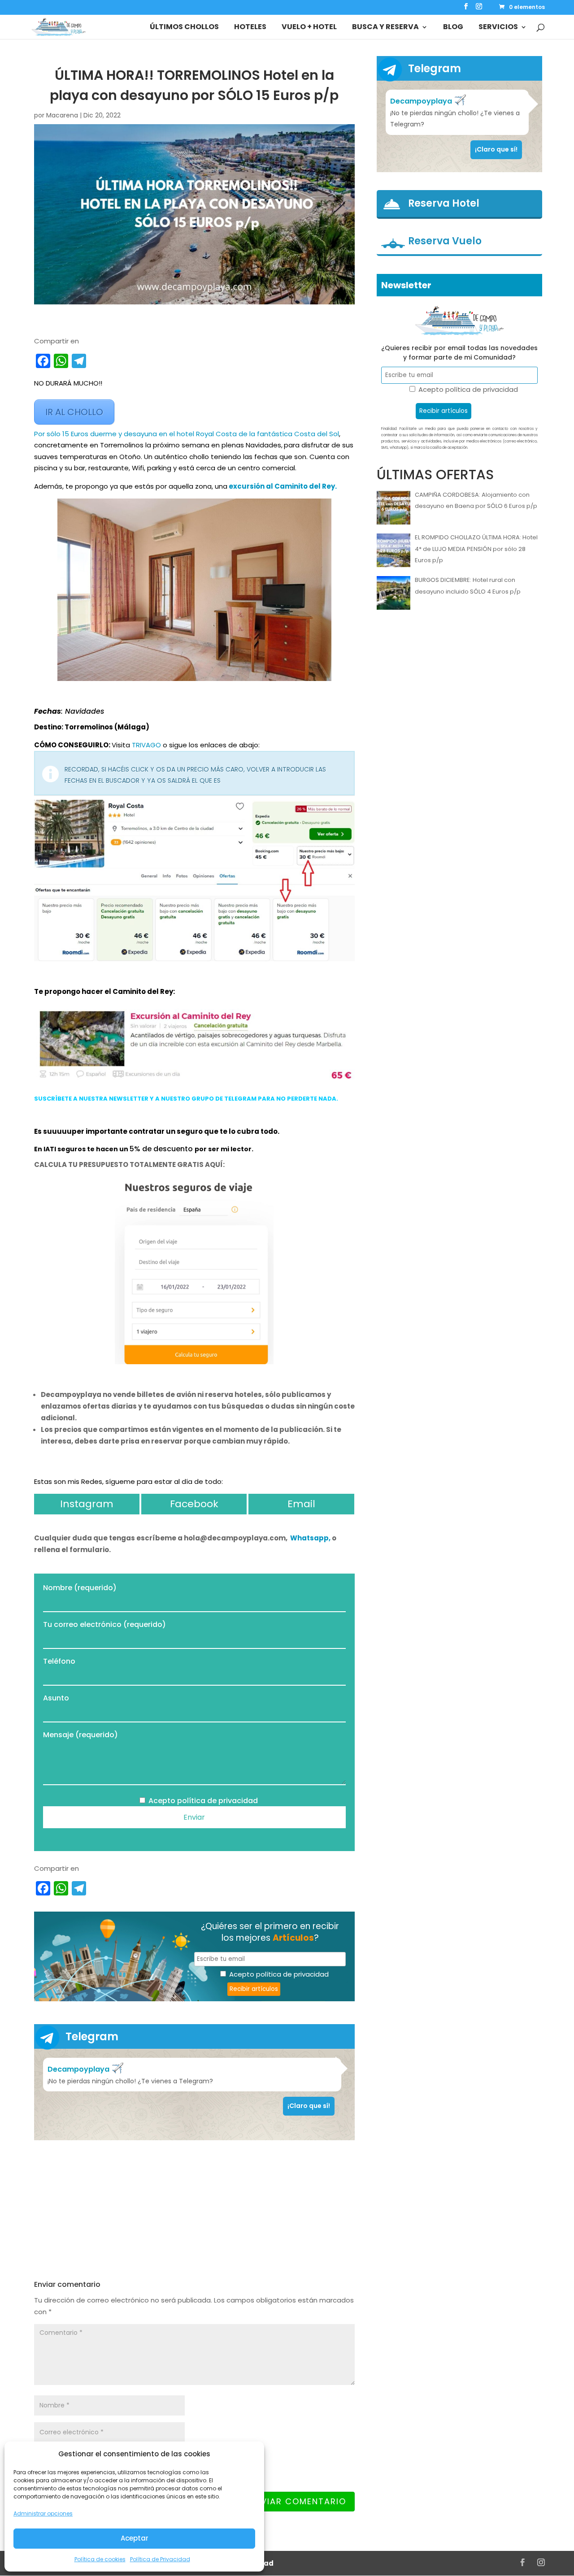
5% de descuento (162, 1149)
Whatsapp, (311, 1538)
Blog (453, 28)
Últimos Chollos (184, 28)
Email (301, 1504)
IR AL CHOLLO (74, 412)
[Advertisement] (194, 2210)
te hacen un (108, 1149)
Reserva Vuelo (445, 241)
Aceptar (135, 2538)
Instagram (87, 1504)
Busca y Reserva (385, 28)
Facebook (194, 1504)
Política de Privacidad (160, 2559)
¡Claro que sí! (309, 2106)
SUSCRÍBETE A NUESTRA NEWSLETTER (91, 1099)
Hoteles (250, 28)
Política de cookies (100, 2559)
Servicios (498, 28)
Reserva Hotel (444, 204)
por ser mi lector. (224, 1149)
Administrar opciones (43, 2513)
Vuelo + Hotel (309, 28)
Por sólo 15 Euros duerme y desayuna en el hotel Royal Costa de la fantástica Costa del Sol (187, 434)
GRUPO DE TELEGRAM (224, 1099)
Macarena (62, 115)
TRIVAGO (146, 745)
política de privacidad (217, 1801)
